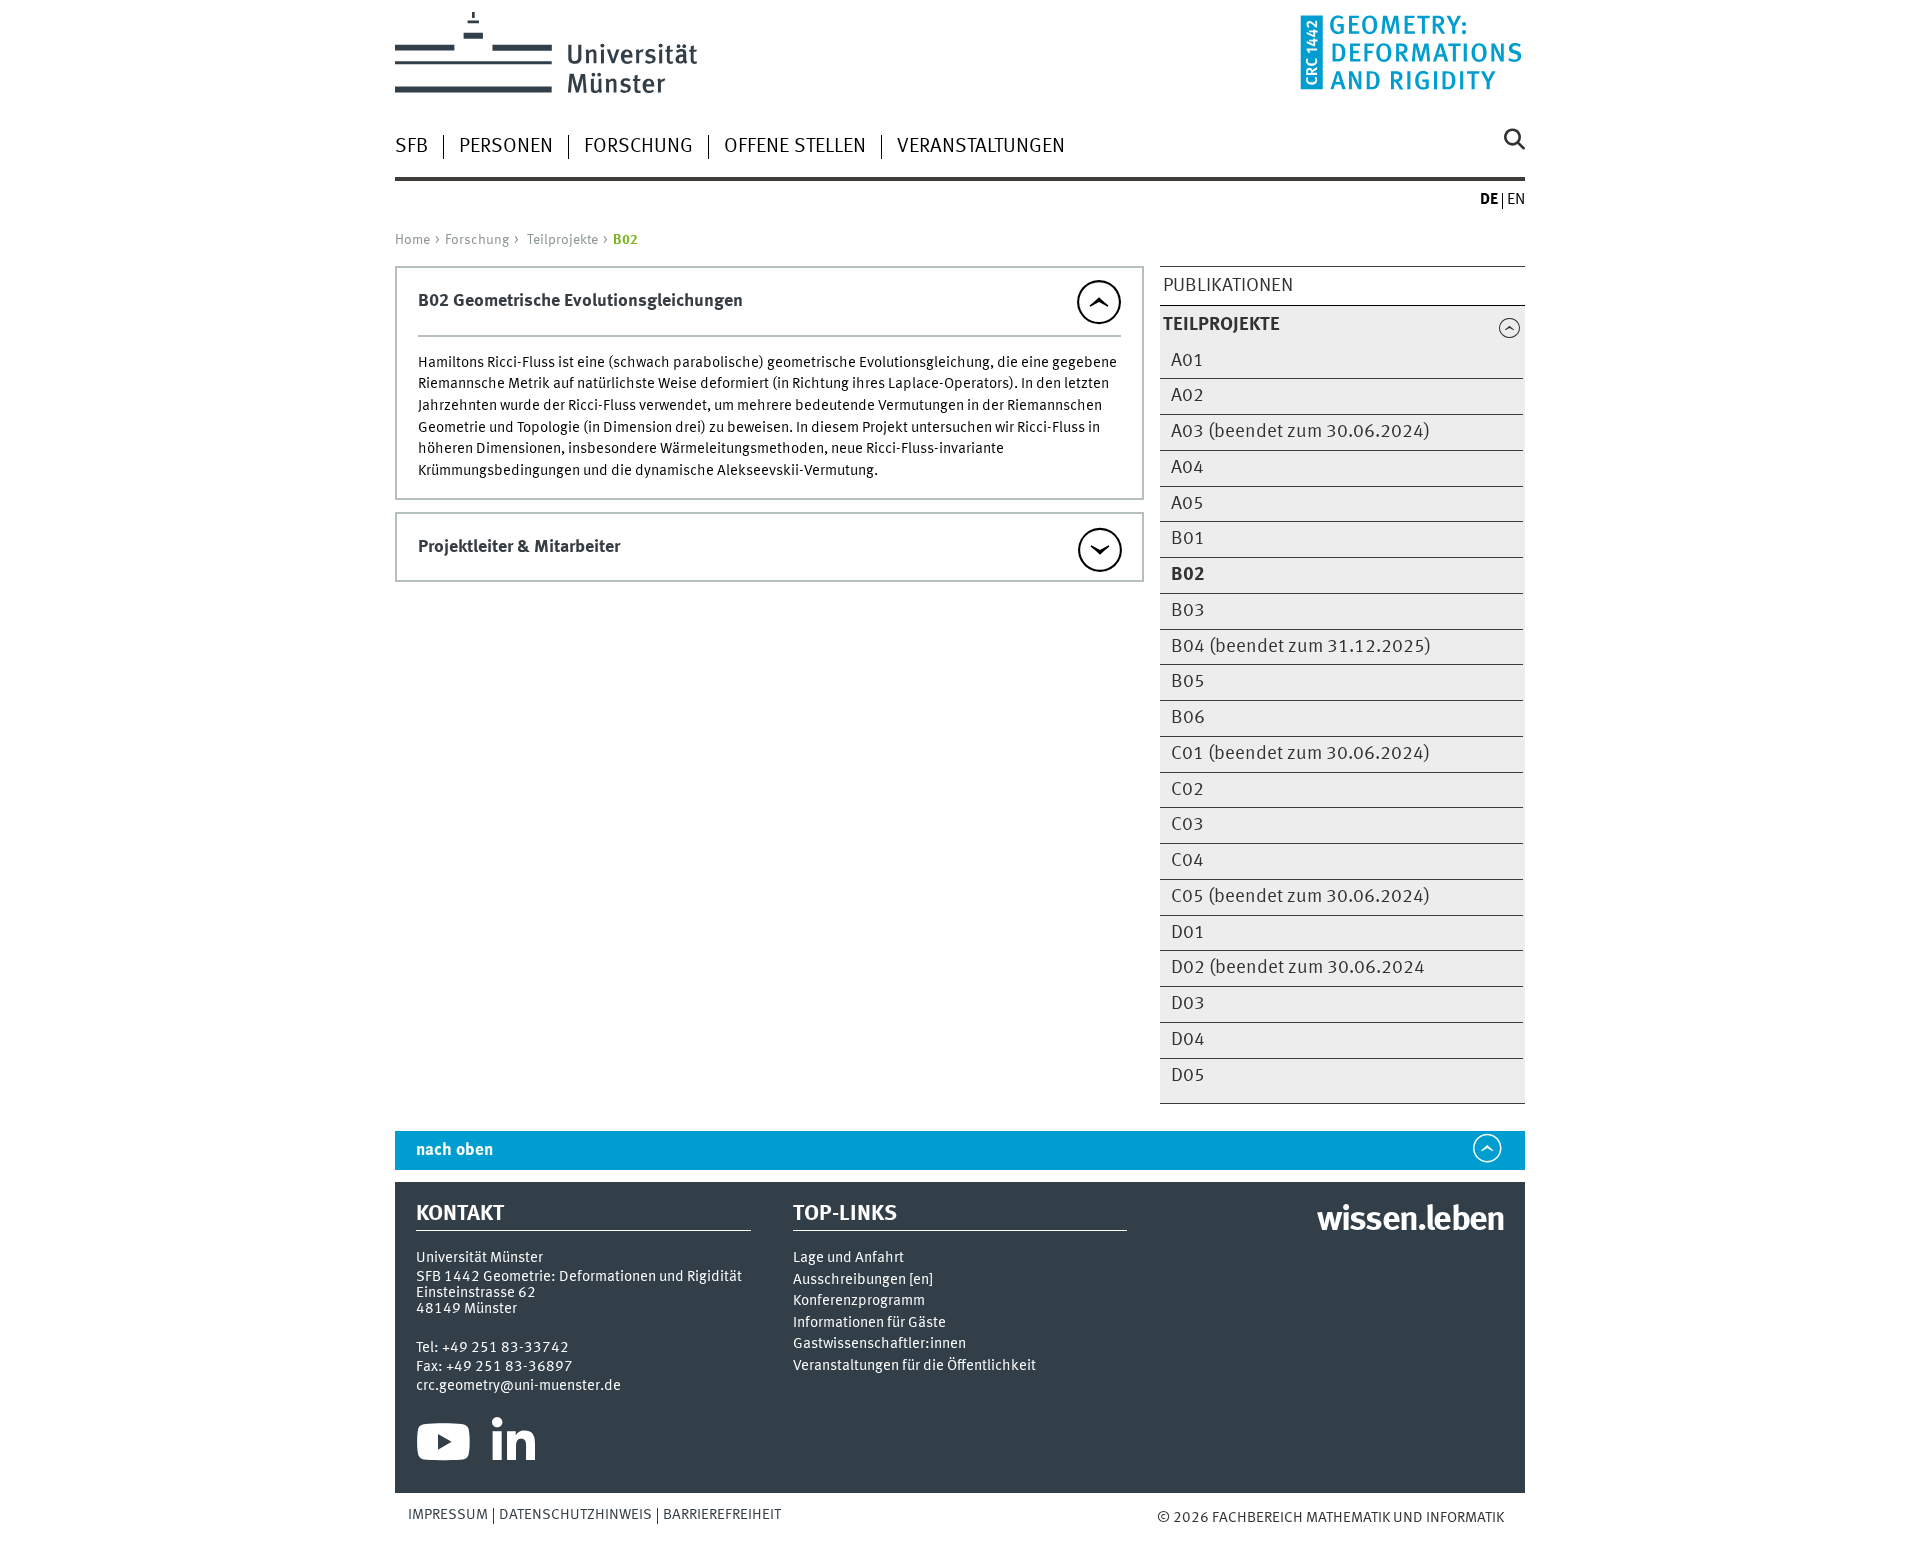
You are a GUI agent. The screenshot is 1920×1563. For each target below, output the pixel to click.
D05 (1188, 1076)
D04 (1188, 1040)
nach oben (454, 1150)
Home (412, 240)
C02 (1187, 790)
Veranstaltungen (981, 147)
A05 (1187, 504)
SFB (411, 147)
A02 (1187, 396)
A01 (1187, 361)
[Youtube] (443, 1447)
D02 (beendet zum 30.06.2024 (1298, 968)
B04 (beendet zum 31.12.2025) (1301, 647)
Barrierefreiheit (722, 1515)
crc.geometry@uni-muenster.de (518, 1386)
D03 (1188, 1004)
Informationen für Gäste (869, 1323)
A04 (1187, 468)
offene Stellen (795, 147)
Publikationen (1228, 286)
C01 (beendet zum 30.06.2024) (1300, 754)
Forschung (638, 147)
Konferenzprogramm (859, 1301)
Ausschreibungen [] (863, 1280)
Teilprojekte (562, 240)
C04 (1187, 861)
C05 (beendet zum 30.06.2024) (1300, 897)
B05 (1188, 682)
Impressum (448, 1515)
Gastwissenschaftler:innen (879, 1344)
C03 (1187, 825)
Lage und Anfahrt (848, 1258)
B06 (1188, 718)
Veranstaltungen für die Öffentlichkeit (914, 1366)
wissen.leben (1410, 1221)
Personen (506, 147)
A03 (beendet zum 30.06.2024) (1300, 432)
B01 (1188, 539)
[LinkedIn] (513, 1447)
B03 (1188, 611)
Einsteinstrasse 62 (476, 1293)
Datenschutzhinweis (575, 1515)
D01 (1188, 933)
